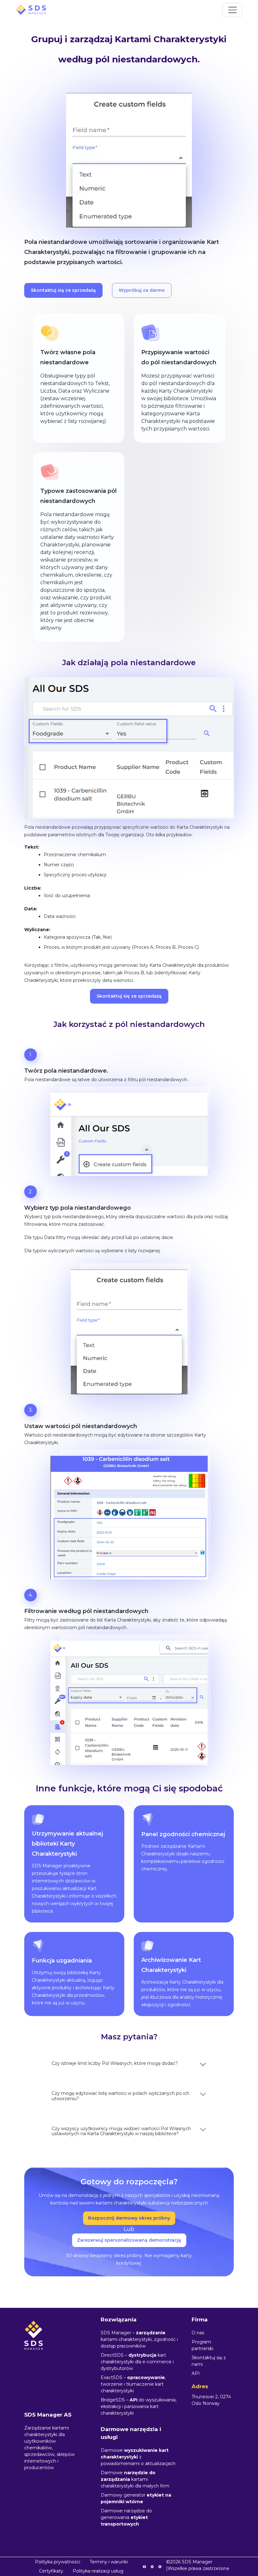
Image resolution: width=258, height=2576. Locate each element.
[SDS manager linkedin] (160, 2566)
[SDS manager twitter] (152, 2566)
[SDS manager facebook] (144, 2566)
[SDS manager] (31, 10)
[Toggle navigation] (232, 10)
